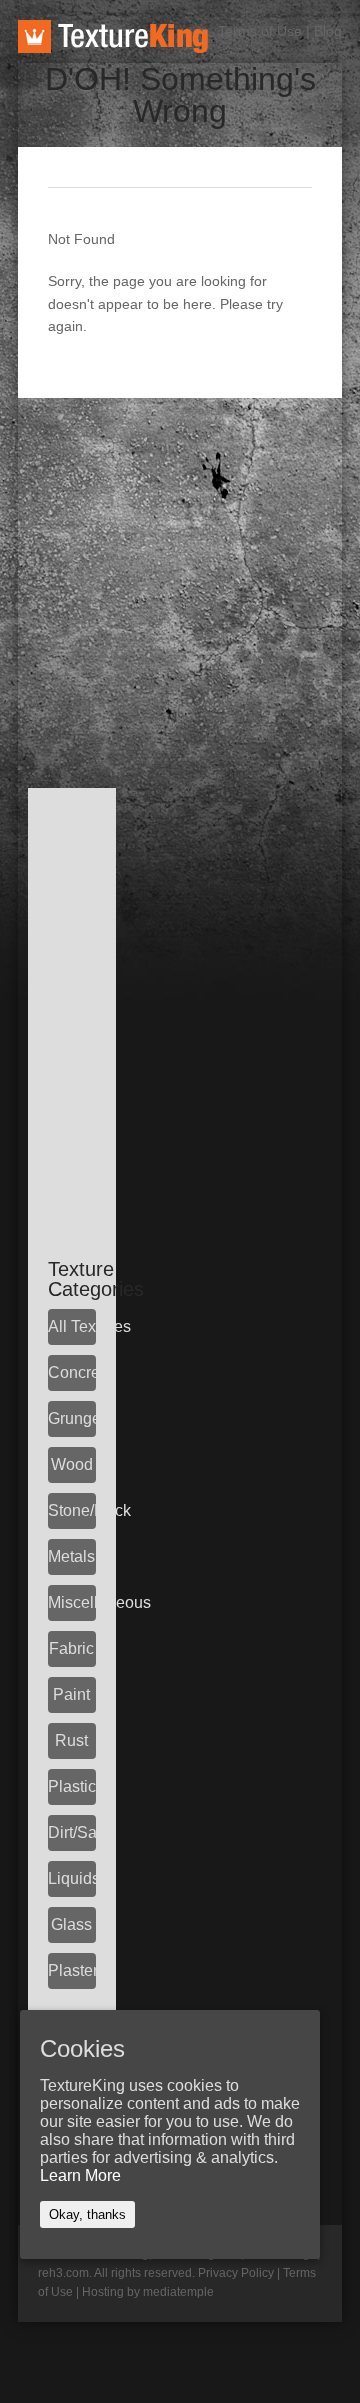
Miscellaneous (72, 1602)
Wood (72, 1464)
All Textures (72, 1326)
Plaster (72, 1970)
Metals (71, 1556)
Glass (71, 1924)
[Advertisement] (180, 578)
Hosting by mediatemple (148, 2292)
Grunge (72, 1418)
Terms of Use (260, 31)
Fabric (71, 1648)
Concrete (72, 1372)
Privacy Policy (236, 2273)
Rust (71, 1740)
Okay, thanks (87, 2214)
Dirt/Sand (72, 1832)
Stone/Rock (72, 1510)
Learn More (80, 2175)
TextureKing (113, 36)
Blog (328, 31)
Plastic (72, 1786)
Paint (71, 1694)
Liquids (72, 1878)
